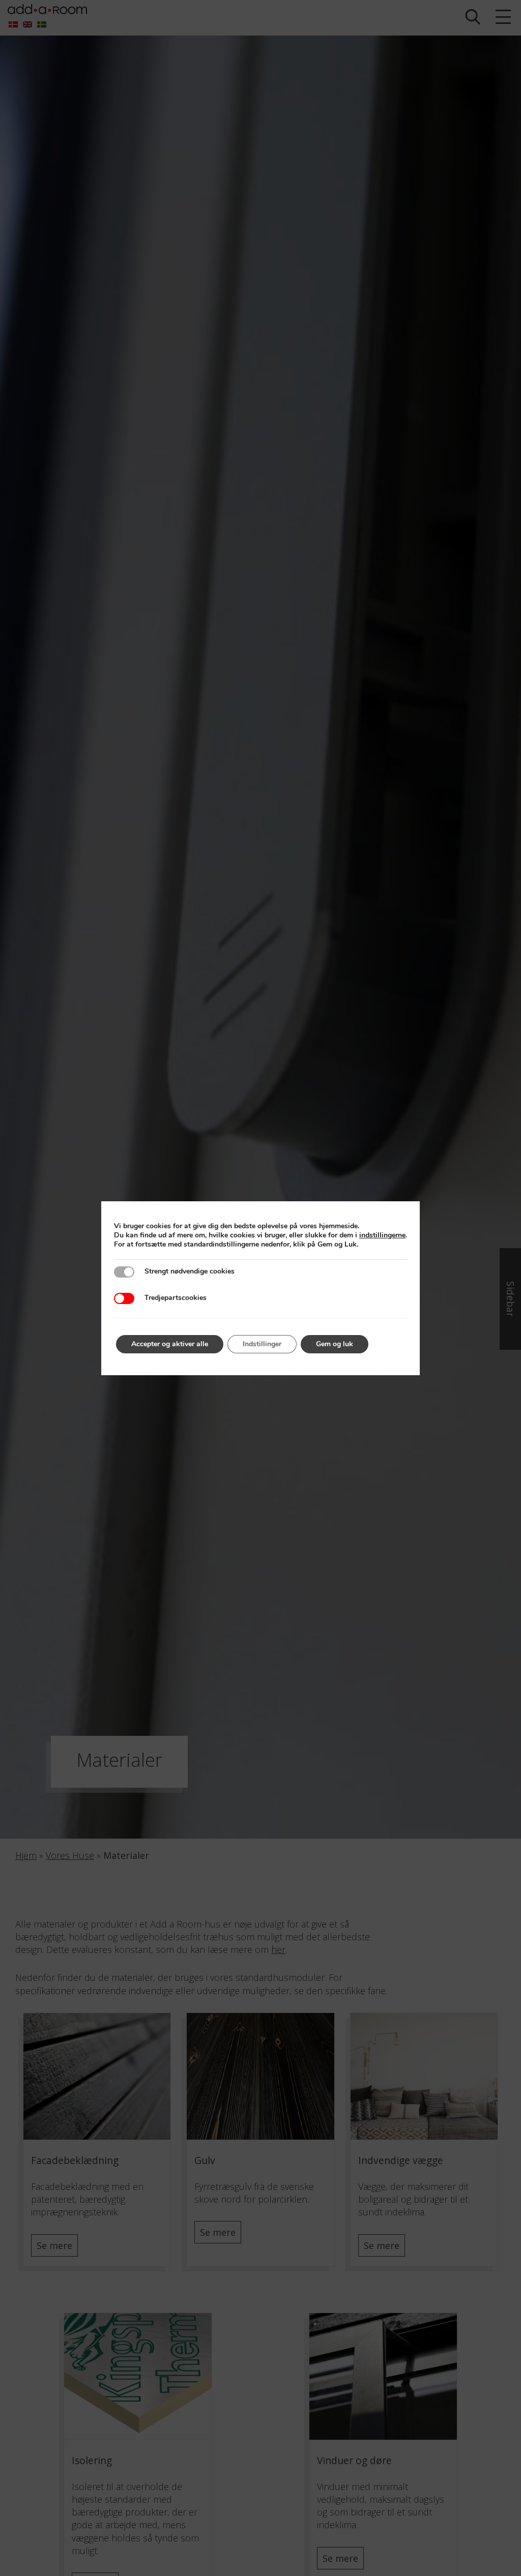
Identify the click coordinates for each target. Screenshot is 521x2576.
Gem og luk (335, 1344)
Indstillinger (262, 1344)
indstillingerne (382, 1235)
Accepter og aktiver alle (170, 1344)
